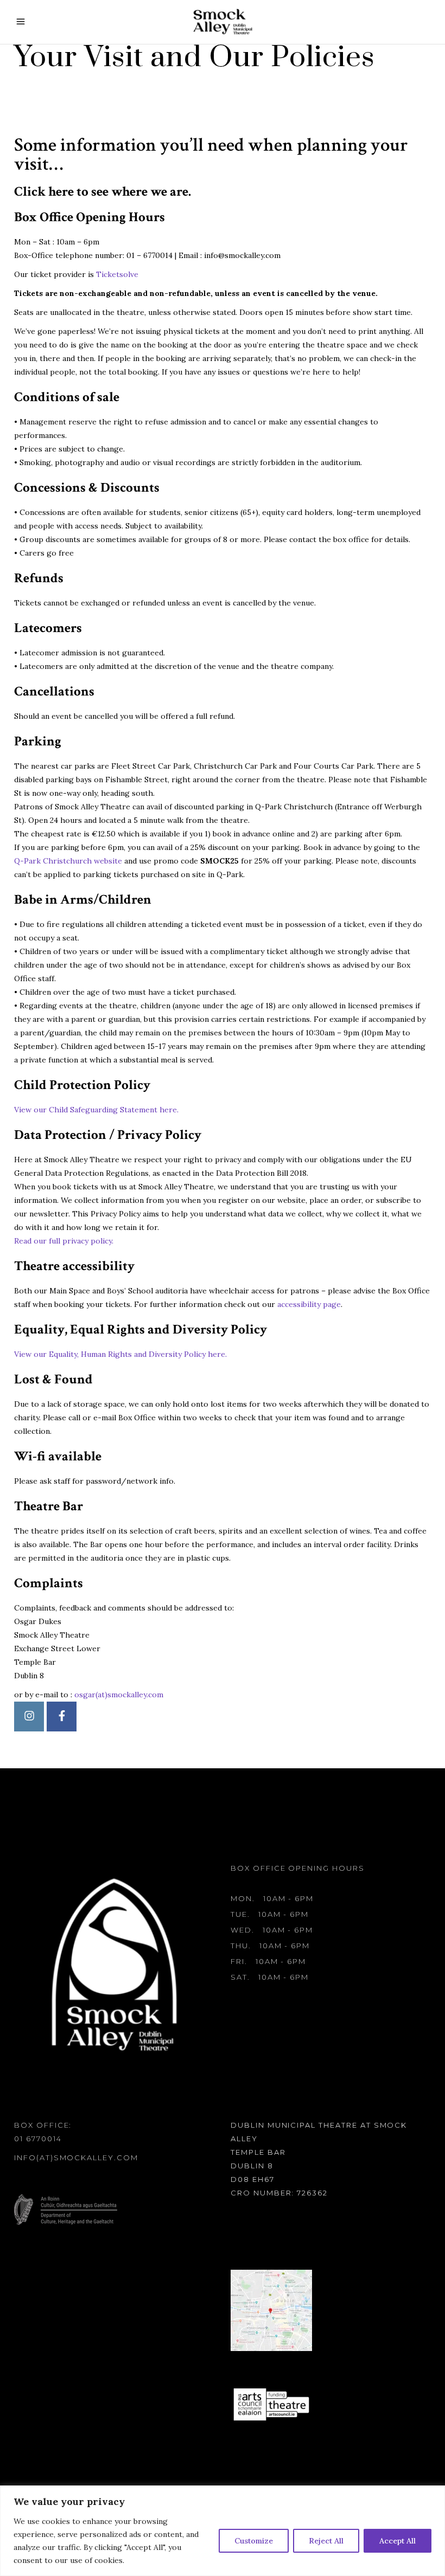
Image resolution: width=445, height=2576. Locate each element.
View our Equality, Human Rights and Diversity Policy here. (120, 1354)
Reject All (326, 2541)
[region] (223, 2531)
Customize (254, 2541)
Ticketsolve (117, 274)
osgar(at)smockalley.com (119, 1695)
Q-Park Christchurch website (68, 861)
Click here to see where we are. (103, 192)
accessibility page (309, 1304)
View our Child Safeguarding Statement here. (96, 1110)
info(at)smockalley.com (76, 2158)
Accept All (398, 2541)
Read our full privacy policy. (64, 1241)
